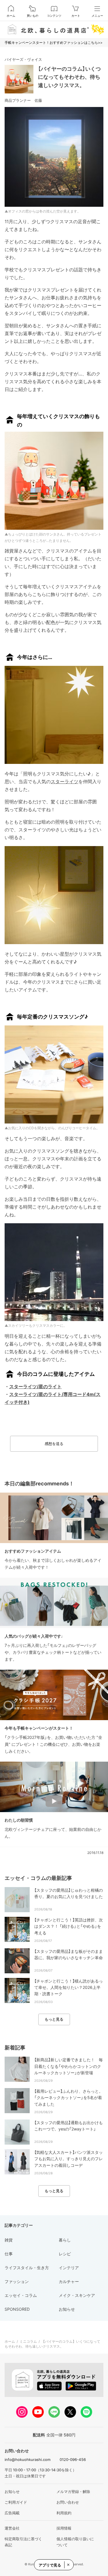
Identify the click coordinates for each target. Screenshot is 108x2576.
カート (76, 16)
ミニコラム (28, 2341)
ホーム (11, 16)
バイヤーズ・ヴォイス (23, 59)
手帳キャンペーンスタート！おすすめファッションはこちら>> (54, 43)
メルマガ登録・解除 (73, 2492)
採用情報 (64, 2528)
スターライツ (65, 781)
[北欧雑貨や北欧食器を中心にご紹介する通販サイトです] (54, 29)
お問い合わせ (68, 2502)
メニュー (97, 16)
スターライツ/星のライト (35, 1386)
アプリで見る (50, 2565)
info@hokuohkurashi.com (28, 2459)
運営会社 (12, 2528)
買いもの (33, 16)
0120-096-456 (73, 2459)
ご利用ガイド (16, 2502)
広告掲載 (12, 2513)
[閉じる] (68, 2565)
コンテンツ (54, 16)
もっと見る (54, 2019)
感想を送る (54, 1444)
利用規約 (64, 2513)
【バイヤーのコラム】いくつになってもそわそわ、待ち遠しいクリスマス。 (69, 77)
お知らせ (12, 2492)
